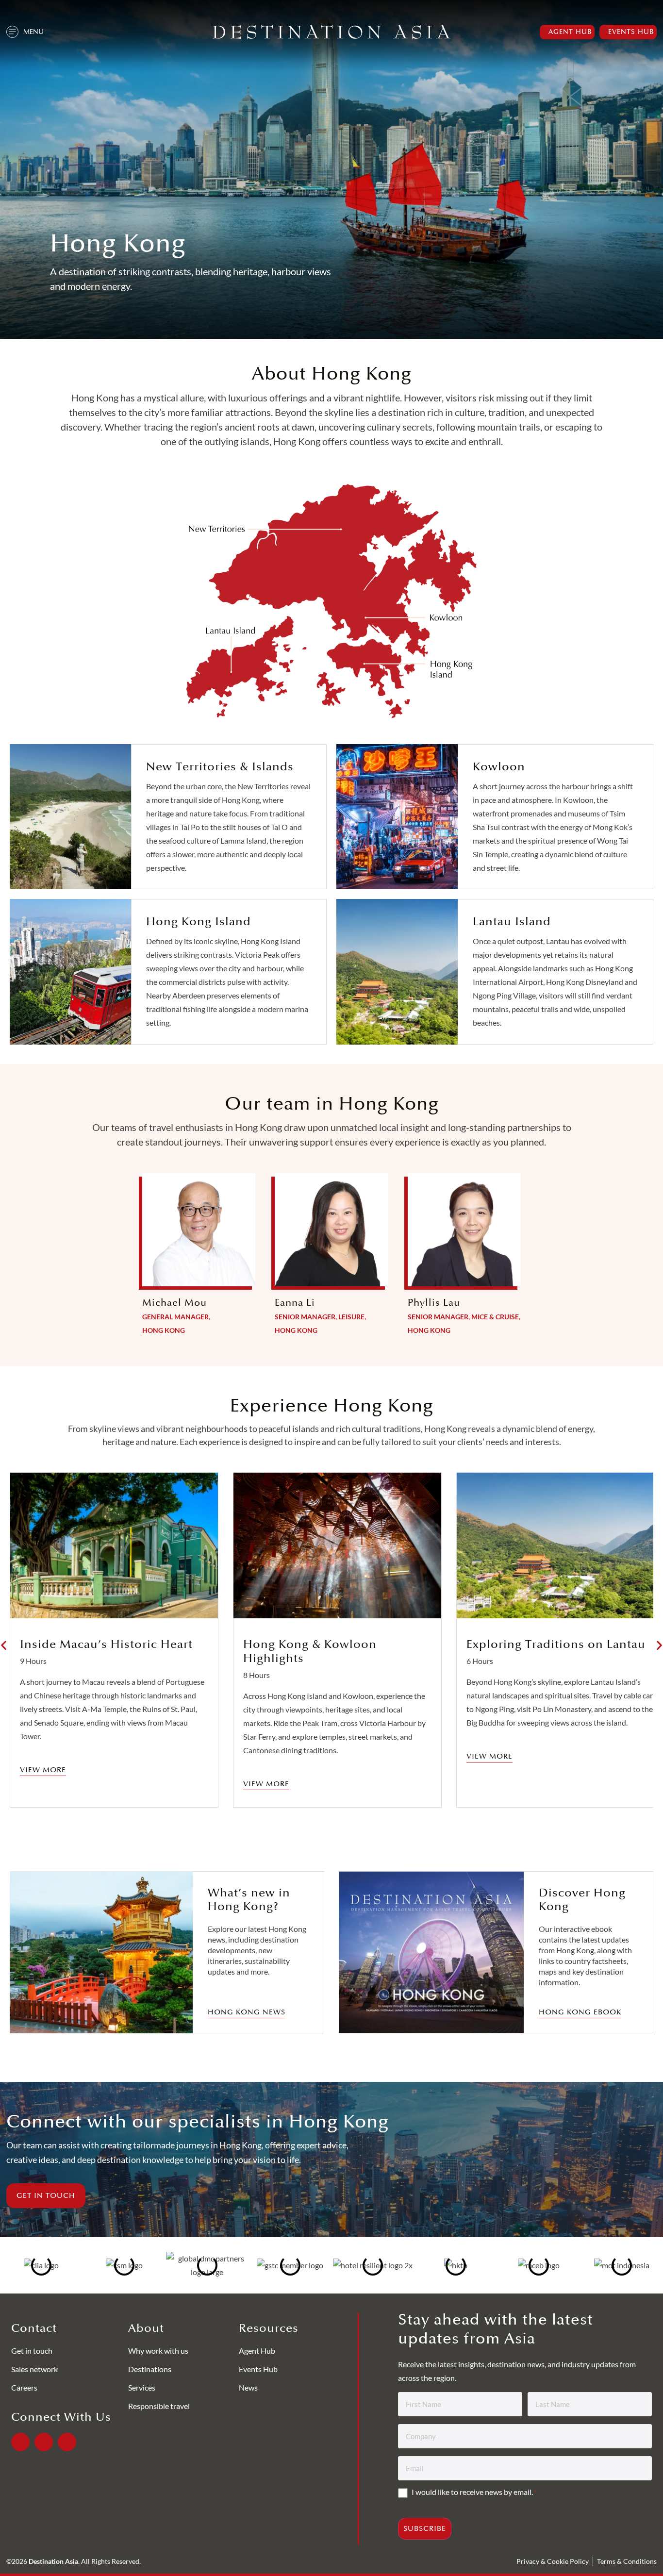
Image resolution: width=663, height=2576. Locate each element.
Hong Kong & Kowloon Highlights (310, 1651)
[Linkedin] (44, 2442)
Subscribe (425, 2529)
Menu (33, 32)
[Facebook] (20, 2442)
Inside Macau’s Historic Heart (106, 1644)
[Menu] (12, 32)
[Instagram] (67, 2442)
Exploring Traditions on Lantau (556, 1644)
